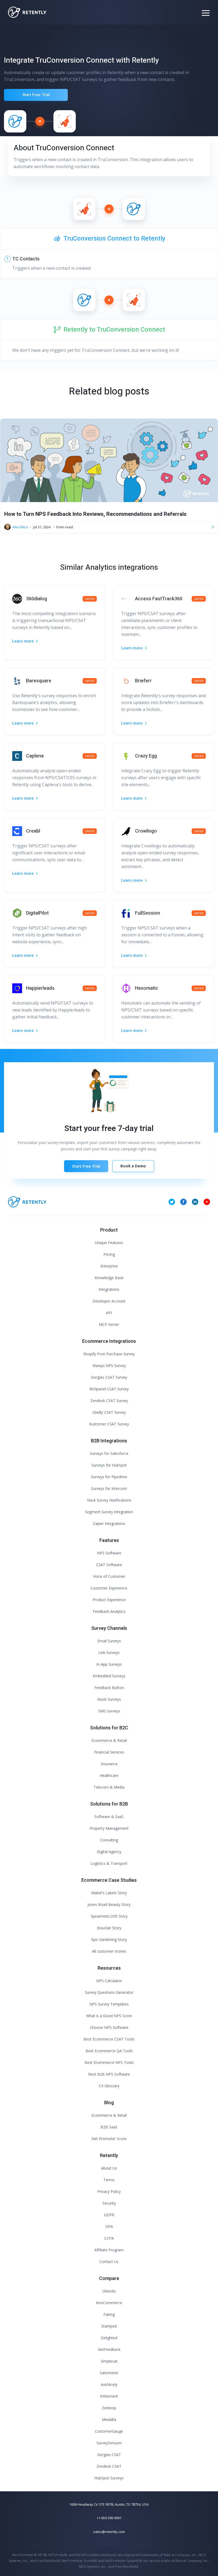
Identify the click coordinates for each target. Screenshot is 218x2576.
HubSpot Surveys (109, 2478)
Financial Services (109, 1752)
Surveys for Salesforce (109, 1453)
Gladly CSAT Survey (109, 1412)
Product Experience (109, 1600)
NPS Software (109, 1553)
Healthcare (109, 1775)
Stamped (109, 2326)
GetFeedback (109, 2349)
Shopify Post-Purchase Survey (109, 1354)
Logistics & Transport (109, 1863)
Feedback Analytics (109, 1611)
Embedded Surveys (109, 1676)
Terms (109, 2180)
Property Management (109, 1828)
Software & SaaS (109, 1817)
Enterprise (109, 1266)
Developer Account (109, 1301)
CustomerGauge (109, 2431)
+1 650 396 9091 (109, 2518)
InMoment (109, 2396)
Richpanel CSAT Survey (109, 1389)
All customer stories (109, 1951)
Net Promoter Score (109, 2139)
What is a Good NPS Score (109, 2016)
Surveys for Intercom (109, 1488)
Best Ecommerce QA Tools (109, 2051)
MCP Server (109, 1324)
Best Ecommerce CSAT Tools (109, 2039)
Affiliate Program (109, 2250)
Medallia (109, 2419)
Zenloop (109, 2408)
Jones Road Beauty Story (109, 1904)
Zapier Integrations (109, 1523)
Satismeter (109, 2373)
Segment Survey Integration (109, 1512)
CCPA (109, 2238)
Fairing (109, 2314)
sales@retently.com (109, 2532)
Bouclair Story (109, 1928)
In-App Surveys (109, 1664)
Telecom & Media (109, 1787)
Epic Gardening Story (109, 1939)
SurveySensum (109, 2443)
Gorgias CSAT (109, 2455)
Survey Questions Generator (109, 1992)
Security (109, 2203)
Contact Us (109, 2262)
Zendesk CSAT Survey (109, 1401)
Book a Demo (133, 1166)
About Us (109, 2168)
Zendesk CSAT (109, 2466)
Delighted (109, 2338)
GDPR (109, 2215)
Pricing (109, 1254)
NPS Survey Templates (109, 2004)
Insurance (109, 1764)
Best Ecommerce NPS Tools (109, 2062)
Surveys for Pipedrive (109, 1477)
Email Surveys (109, 1641)
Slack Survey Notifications (109, 1500)
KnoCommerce (109, 2303)
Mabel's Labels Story (109, 1893)
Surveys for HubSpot (109, 1465)
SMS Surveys (109, 1711)
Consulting (109, 1840)
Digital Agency (109, 1852)
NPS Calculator (109, 1981)
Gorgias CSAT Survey (109, 1377)
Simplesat (109, 2361)
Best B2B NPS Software (109, 2074)
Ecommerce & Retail (109, 1740)
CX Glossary (109, 2086)
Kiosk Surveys (109, 1699)
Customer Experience (109, 1588)
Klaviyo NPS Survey (109, 1366)
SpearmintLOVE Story (109, 1916)
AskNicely (109, 2384)
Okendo (109, 2291)
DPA (109, 2226)
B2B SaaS (109, 2127)
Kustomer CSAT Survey (109, 1424)
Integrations (109, 1289)
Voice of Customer (109, 1576)
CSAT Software (109, 1565)
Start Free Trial (36, 95)
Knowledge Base (109, 1278)
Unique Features (109, 1243)
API (109, 1313)
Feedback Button (109, 1688)
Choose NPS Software (109, 2027)
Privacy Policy (109, 2191)
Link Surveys (109, 1653)
